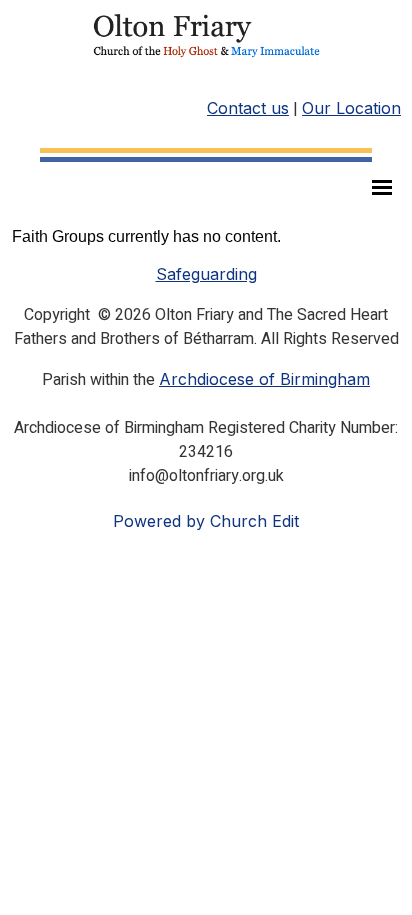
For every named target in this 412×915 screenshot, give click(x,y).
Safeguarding (206, 274)
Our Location (351, 108)
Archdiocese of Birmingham (264, 379)
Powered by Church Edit (206, 521)
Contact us (248, 108)
